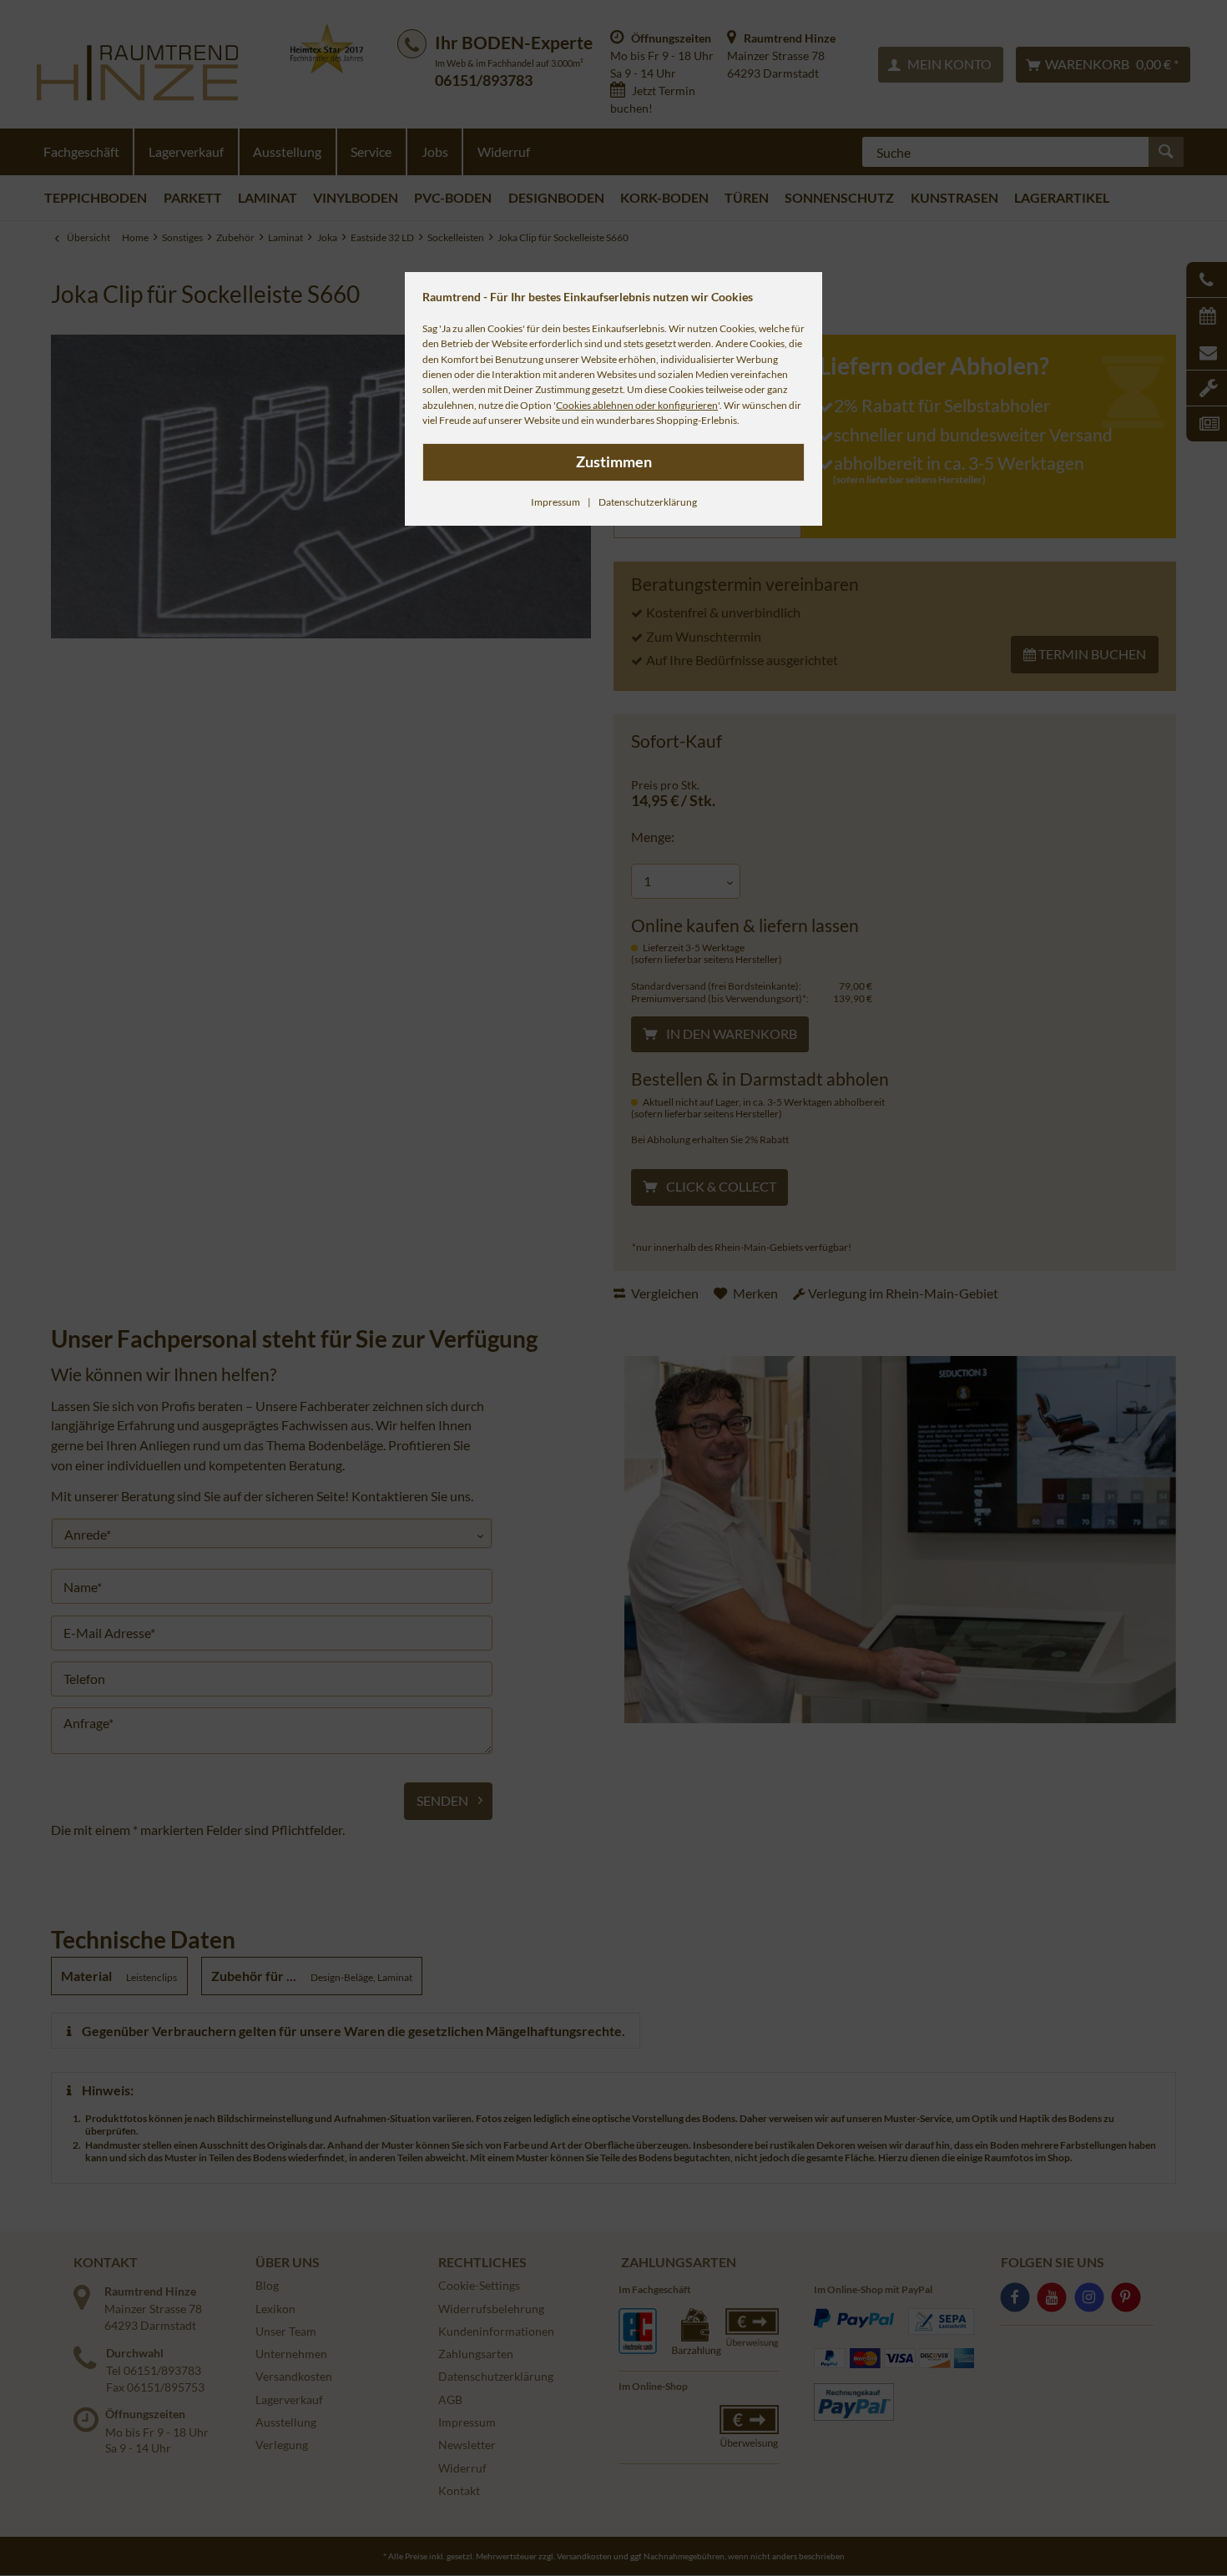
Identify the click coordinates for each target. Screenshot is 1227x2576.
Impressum (555, 502)
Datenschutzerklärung (648, 502)
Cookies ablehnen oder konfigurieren (637, 405)
